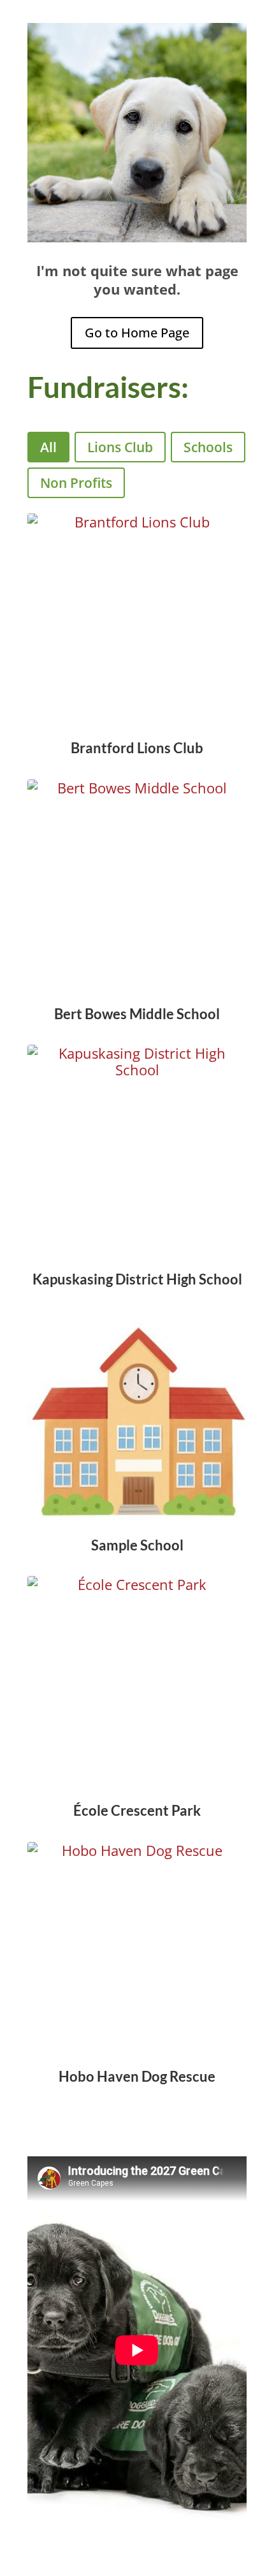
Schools (208, 447)
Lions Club (120, 447)
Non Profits (76, 483)
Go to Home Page (137, 333)
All (48, 447)
